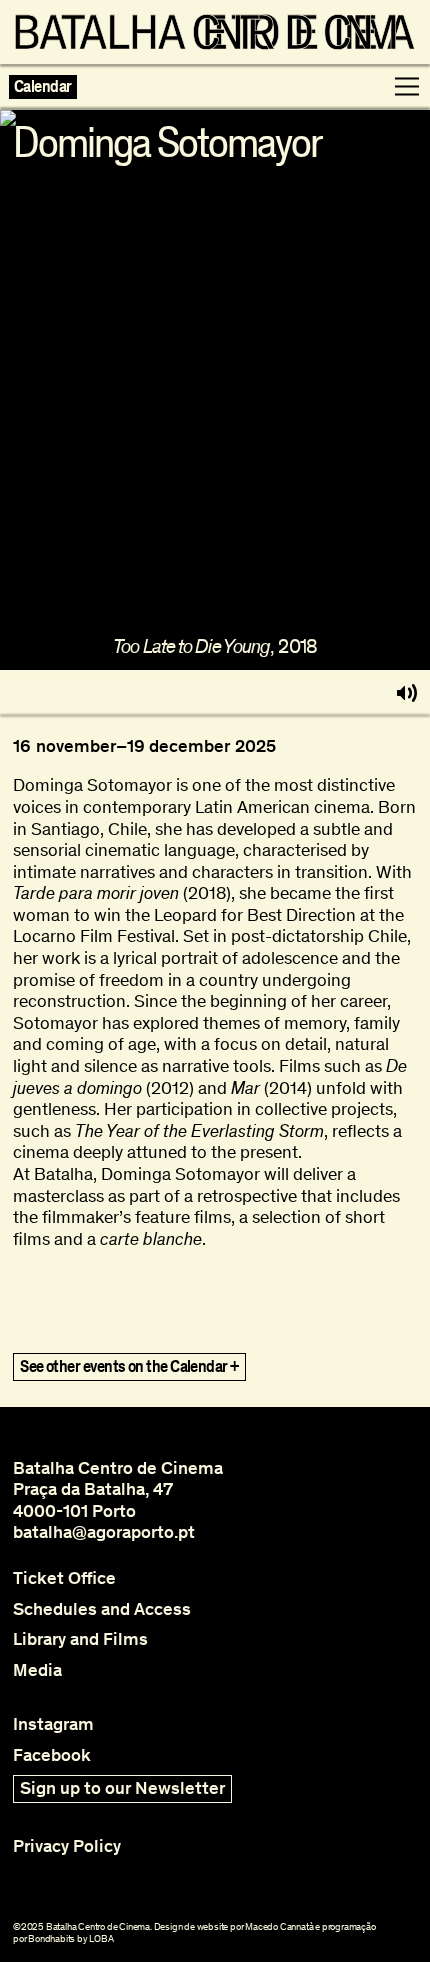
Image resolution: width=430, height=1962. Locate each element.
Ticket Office (64, 1578)
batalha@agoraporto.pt (104, 1532)
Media (37, 1670)
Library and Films (80, 1639)
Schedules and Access (102, 1609)
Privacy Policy (67, 1846)
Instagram (53, 1724)
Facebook (52, 1755)
